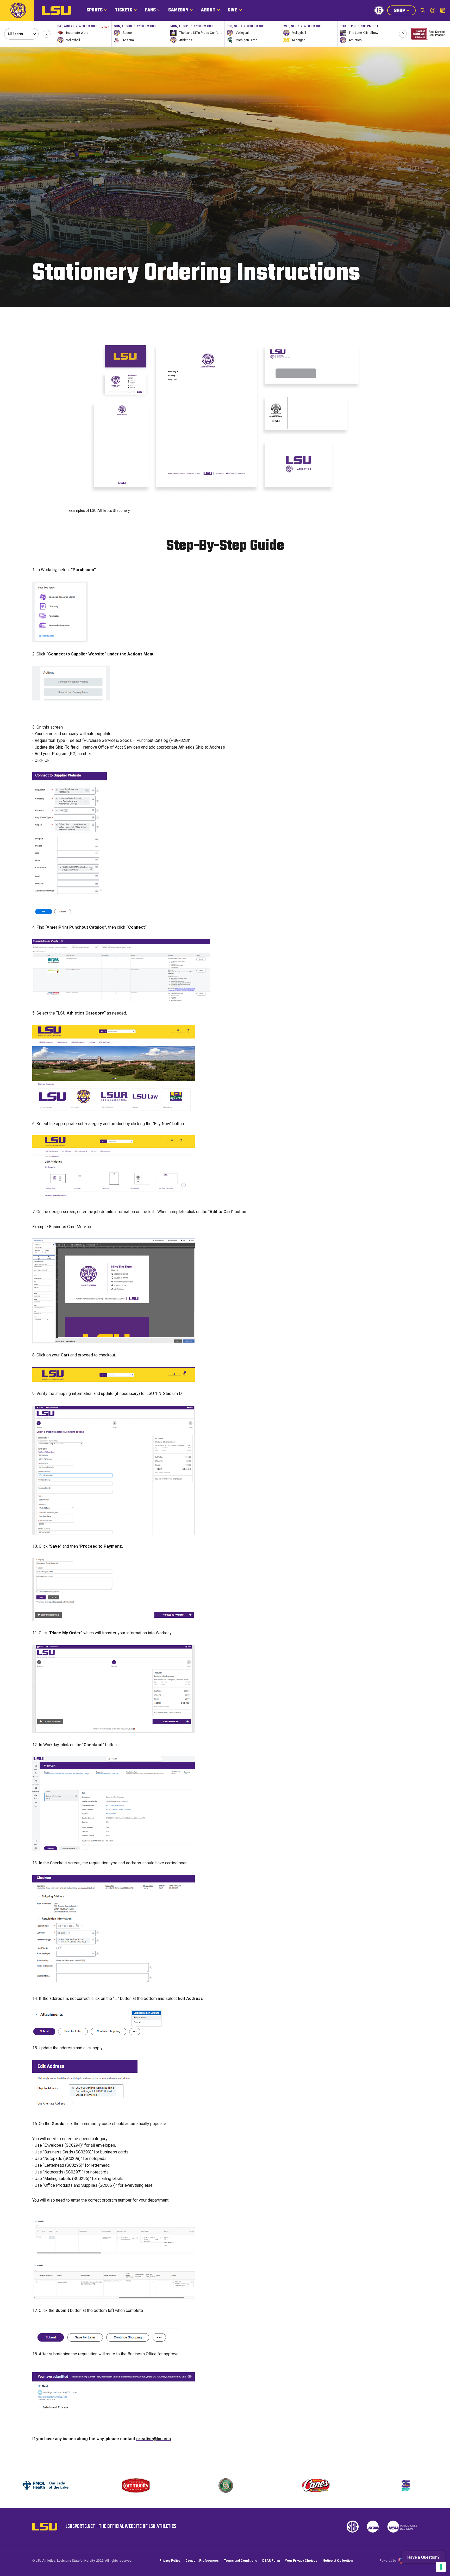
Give (233, 10)
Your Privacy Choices (301, 2561)
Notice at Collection (338, 2561)
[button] (47, 34)
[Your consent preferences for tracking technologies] (441, 2567)
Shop (405, 11)
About (208, 10)
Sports (95, 10)
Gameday (178, 10)
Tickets (124, 10)
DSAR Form (271, 2561)
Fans (151, 10)
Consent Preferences (202, 2561)
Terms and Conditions (240, 2561)
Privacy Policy (170, 2561)
